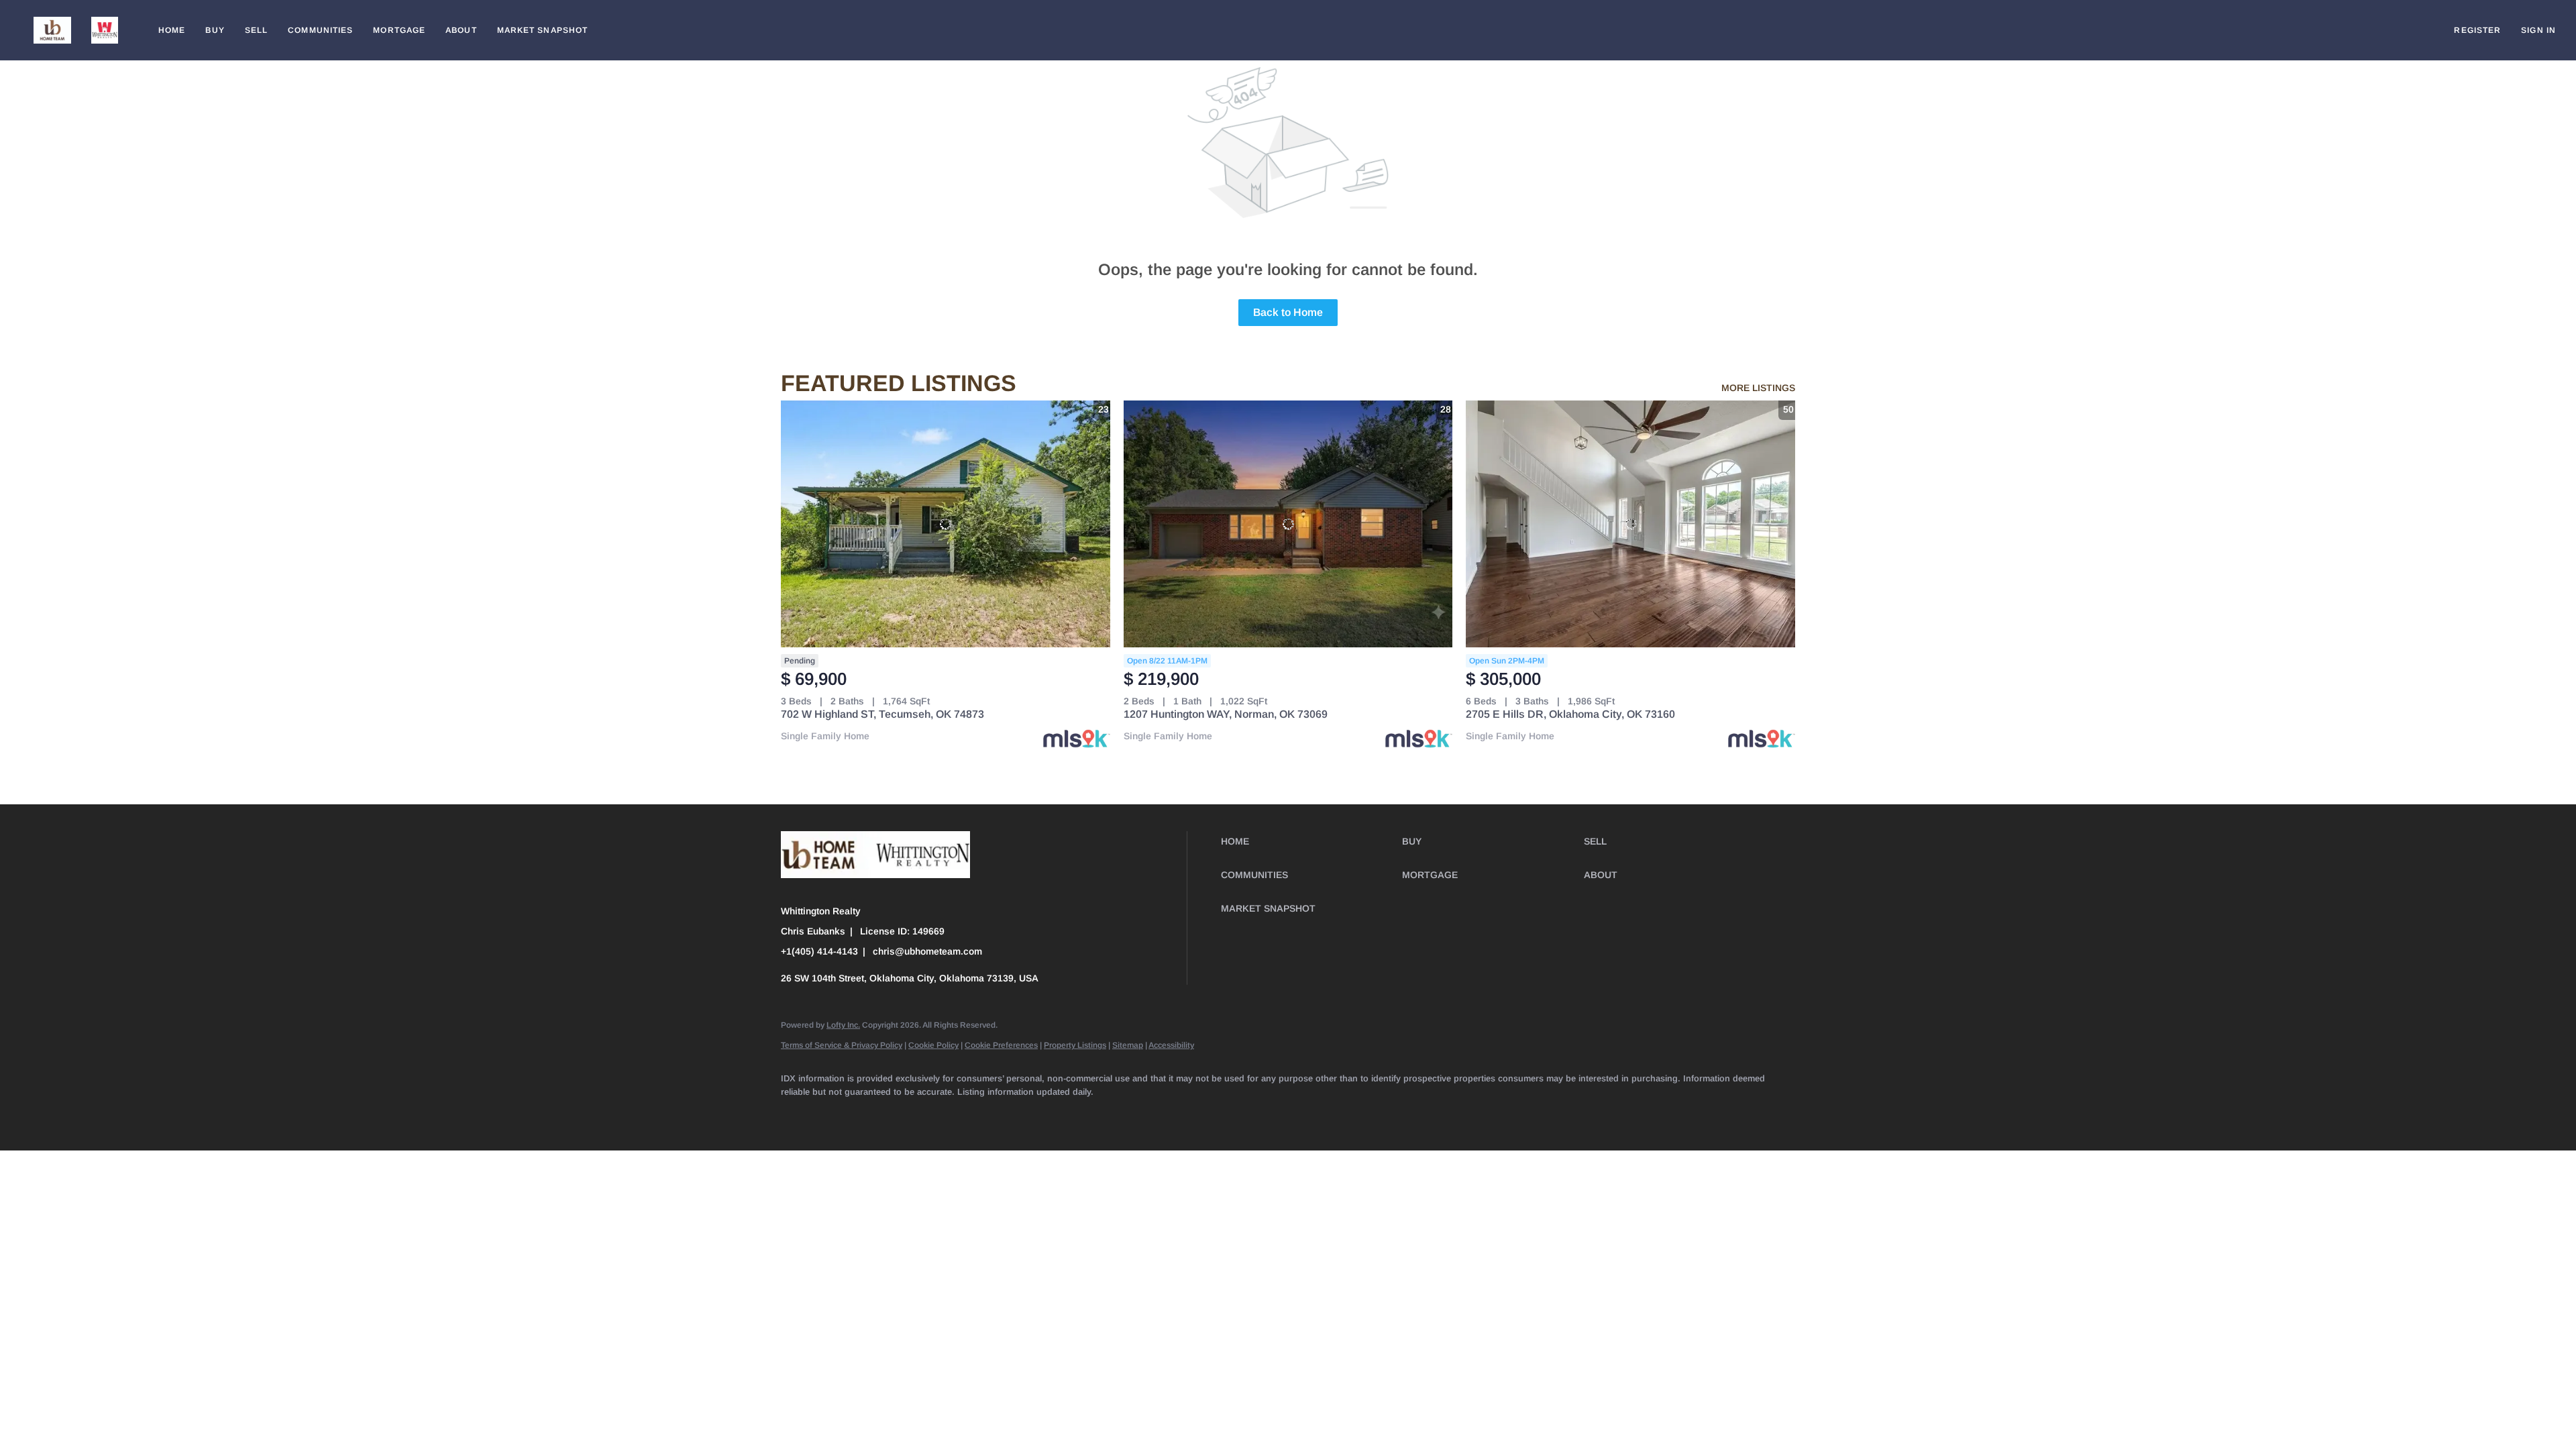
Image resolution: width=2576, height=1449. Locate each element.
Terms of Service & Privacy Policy (842, 1045)
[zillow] (914, 1114)
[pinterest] (1108, 1114)
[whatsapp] (1186, 1114)
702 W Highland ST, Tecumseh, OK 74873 (882, 714)
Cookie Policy (933, 1045)
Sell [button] (256, 30)
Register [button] (2477, 30)
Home (172, 30)
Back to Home (1288, 312)
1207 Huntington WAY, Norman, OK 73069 (1226, 714)
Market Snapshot (543, 30)
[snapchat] (1069, 1114)
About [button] (461, 30)
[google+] (1147, 1114)
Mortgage (399, 30)
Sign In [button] (2538, 30)
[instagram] (991, 1114)
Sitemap (1128, 1045)
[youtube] (1030, 1114)
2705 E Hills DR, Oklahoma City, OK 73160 (1570, 714)
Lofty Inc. (843, 1025)
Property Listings (1075, 1045)
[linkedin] (836, 1114)
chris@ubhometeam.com (927, 951)
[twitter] (875, 1114)
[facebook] (797, 1114)
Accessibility (1171, 1045)
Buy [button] (215, 30)
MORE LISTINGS (1758, 388)
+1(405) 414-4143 (819, 951)
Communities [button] (320, 30)
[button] (52, 30)
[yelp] (953, 1114)
